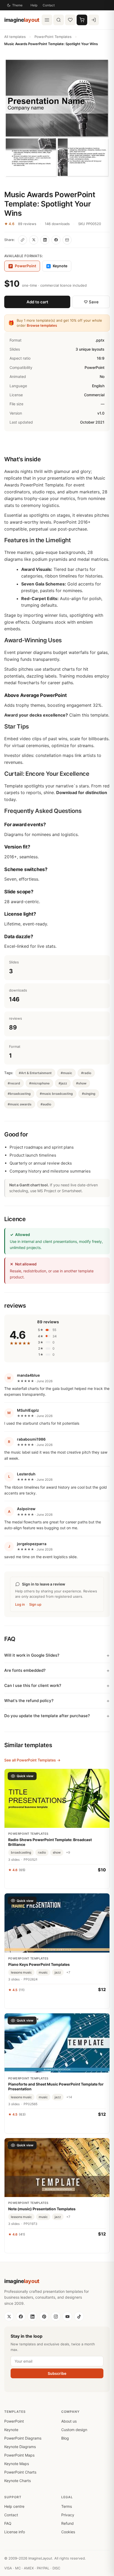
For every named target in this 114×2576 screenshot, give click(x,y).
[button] (57, 119)
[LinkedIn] (32, 2316)
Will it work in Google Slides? (32, 1655)
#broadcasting (19, 1094)
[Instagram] (56, 2316)
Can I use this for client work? (33, 1685)
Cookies (68, 2532)
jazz (58, 1972)
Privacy (68, 2515)
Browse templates (42, 325)
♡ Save (91, 302)
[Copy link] (23, 240)
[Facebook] (21, 2316)
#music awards (20, 1104)
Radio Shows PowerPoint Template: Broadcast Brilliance (50, 1842)
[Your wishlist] (70, 20)
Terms (67, 2506)
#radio (86, 1073)
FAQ (8, 2523)
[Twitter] (9, 2316)
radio (42, 1852)
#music (66, 1073)
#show (81, 1083)
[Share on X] (34, 240)
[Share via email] (67, 240)
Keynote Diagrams (20, 2447)
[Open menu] (47, 20)
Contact (49, 5)
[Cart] (82, 20)
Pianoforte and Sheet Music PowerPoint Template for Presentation (56, 2086)
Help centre (14, 2506)
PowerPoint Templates (53, 37)
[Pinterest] (44, 2316)
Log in (20, 1604)
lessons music (21, 1972)
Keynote (57, 266)
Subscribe (57, 2373)
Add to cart (37, 302)
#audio (46, 1104)
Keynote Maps (17, 2464)
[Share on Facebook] (56, 240)
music (43, 1972)
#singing (89, 1094)
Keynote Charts (17, 2481)
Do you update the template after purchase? (47, 1716)
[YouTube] (67, 2316)
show (57, 1852)
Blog (65, 2438)
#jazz (63, 1083)
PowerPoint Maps (19, 2455)
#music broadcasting (56, 1094)
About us (69, 2421)
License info (15, 2532)
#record (14, 1083)
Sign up (35, 1604)
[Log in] (94, 20)
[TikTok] (79, 2316)
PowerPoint (14, 2421)
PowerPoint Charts (20, 2472)
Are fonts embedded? (25, 1670)
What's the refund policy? (29, 1701)
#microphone (39, 1083)
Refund (67, 2523)
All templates (15, 37)
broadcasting (21, 1852)
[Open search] (59, 20)
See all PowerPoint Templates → (32, 1760)
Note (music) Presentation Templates (42, 2209)
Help (34, 5)
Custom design (74, 2430)
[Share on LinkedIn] (45, 240)
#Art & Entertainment (35, 1073)
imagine (22, 20)
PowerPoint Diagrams (23, 2438)
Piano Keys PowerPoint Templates (39, 1964)
